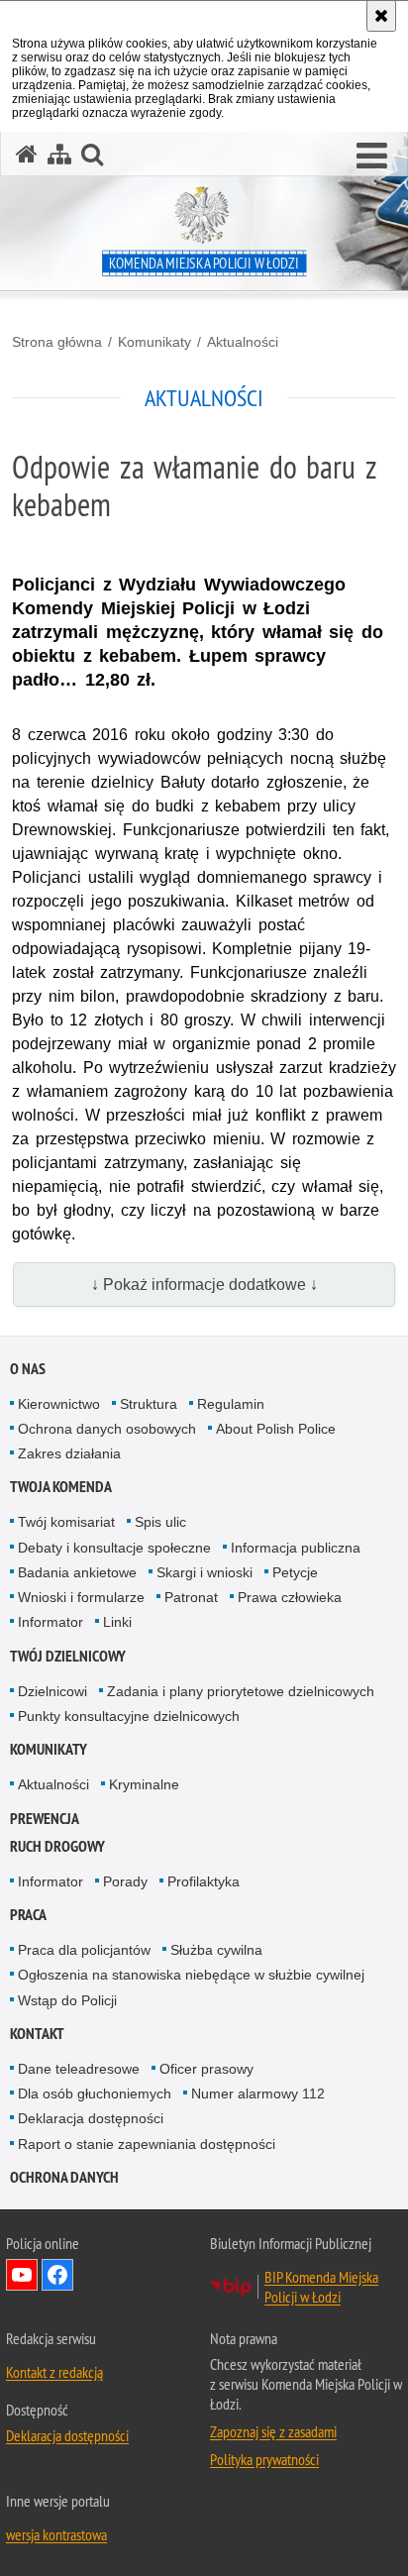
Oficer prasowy (206, 2069)
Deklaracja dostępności (91, 2118)
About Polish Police (276, 1429)
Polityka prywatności (264, 2459)
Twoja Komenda (61, 1487)
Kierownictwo (59, 1404)
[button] (372, 157)
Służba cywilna (216, 1950)
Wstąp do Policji (67, 2000)
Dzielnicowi (52, 1691)
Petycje (295, 1572)
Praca (28, 1915)
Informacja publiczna (296, 1548)
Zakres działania (69, 1453)
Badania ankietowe (77, 1572)
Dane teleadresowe (79, 2069)
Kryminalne (144, 1784)
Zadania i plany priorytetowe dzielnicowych (241, 1691)
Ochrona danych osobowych (107, 1429)
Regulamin (231, 1404)
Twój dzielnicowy (68, 1656)
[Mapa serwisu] (59, 154)
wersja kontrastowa (56, 2534)
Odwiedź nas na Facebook (57, 2275)
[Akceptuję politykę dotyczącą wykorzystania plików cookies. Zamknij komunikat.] (381, 16)
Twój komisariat (66, 1522)
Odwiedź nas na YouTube (22, 2275)
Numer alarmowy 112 (258, 2093)
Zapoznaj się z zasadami (273, 2431)
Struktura (149, 1404)
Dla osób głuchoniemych (95, 2093)
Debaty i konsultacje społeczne (114, 1548)
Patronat (191, 1597)
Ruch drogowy (57, 1846)
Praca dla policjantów (84, 1950)
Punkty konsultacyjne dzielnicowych (129, 1716)
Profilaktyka (204, 1881)
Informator (51, 1622)
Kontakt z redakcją (54, 2372)
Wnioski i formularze (81, 1597)
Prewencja (45, 1819)
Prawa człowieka (290, 1597)
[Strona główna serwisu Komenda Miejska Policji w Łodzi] (27, 154)
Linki (117, 1622)
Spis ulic (160, 1522)
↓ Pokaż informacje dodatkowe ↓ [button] (204, 1285)
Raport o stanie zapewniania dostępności (147, 2144)
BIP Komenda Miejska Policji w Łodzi (321, 2287)
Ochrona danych (64, 2177)
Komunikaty (154, 342)
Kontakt (37, 2034)
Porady (125, 1881)
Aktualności (243, 342)
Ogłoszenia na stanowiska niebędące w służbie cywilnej (191, 1975)
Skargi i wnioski (204, 1572)
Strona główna (57, 342)
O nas (28, 1369)
